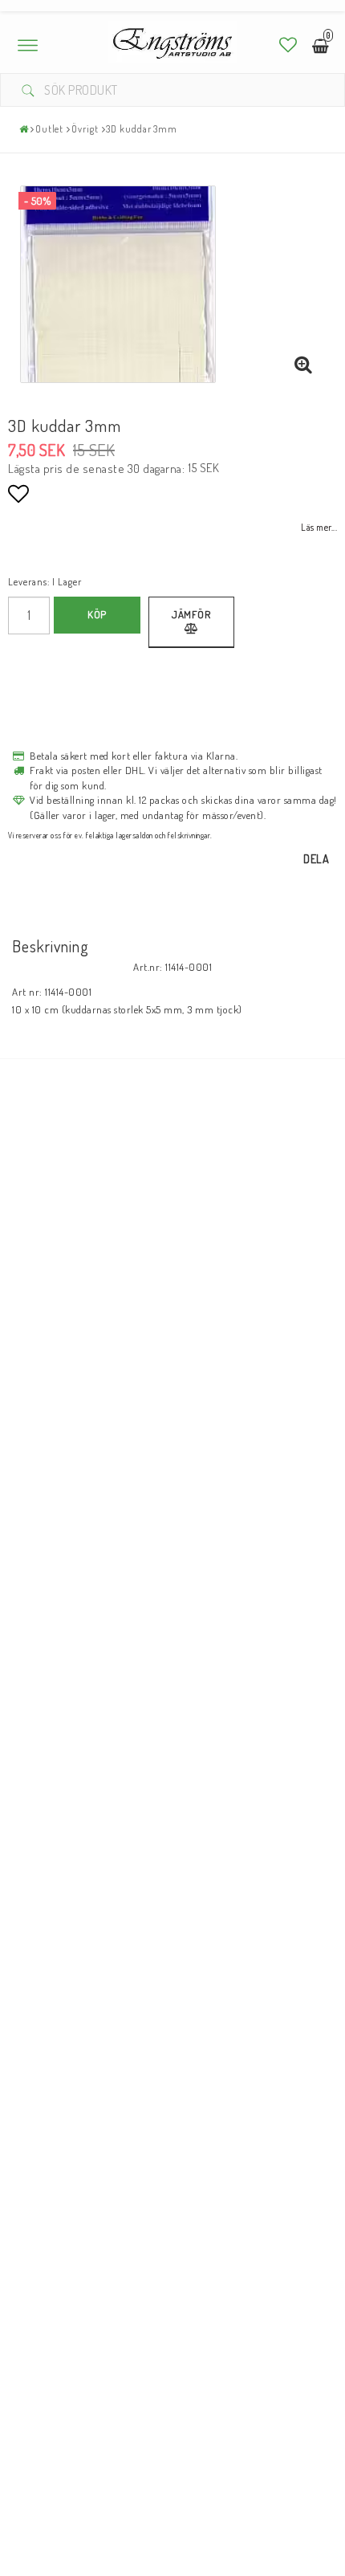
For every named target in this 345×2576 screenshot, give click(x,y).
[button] (288, 45)
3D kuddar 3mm (142, 129)
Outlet (49, 129)
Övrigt (85, 129)
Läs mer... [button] (319, 527)
